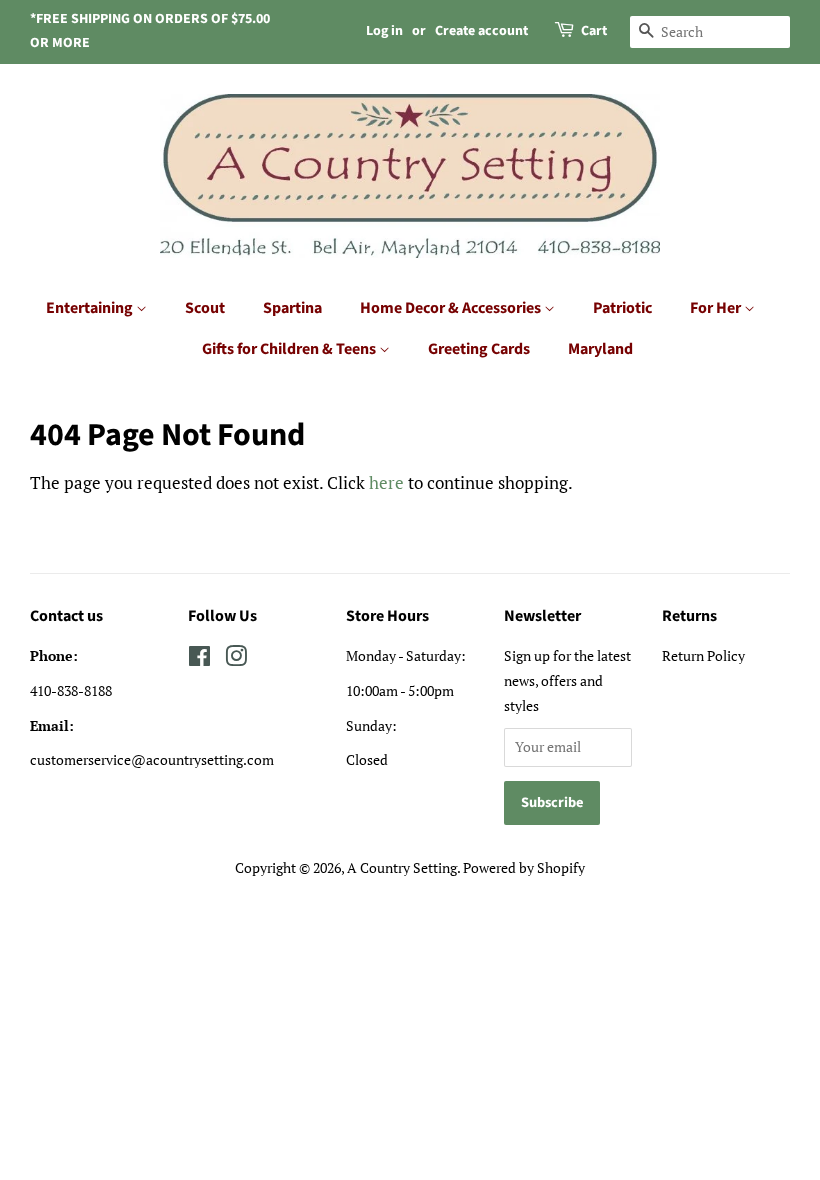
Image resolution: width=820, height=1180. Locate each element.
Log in (384, 31)
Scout (205, 308)
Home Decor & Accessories (452, 308)
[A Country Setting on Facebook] (199, 659)
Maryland (600, 349)
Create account (481, 31)
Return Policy (703, 655)
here (386, 482)
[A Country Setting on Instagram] (236, 659)
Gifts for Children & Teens (290, 349)
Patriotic (622, 308)
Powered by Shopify (524, 867)
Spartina (292, 308)
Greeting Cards (479, 349)
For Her (717, 308)
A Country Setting (402, 867)
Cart (594, 31)
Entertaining (91, 308)
